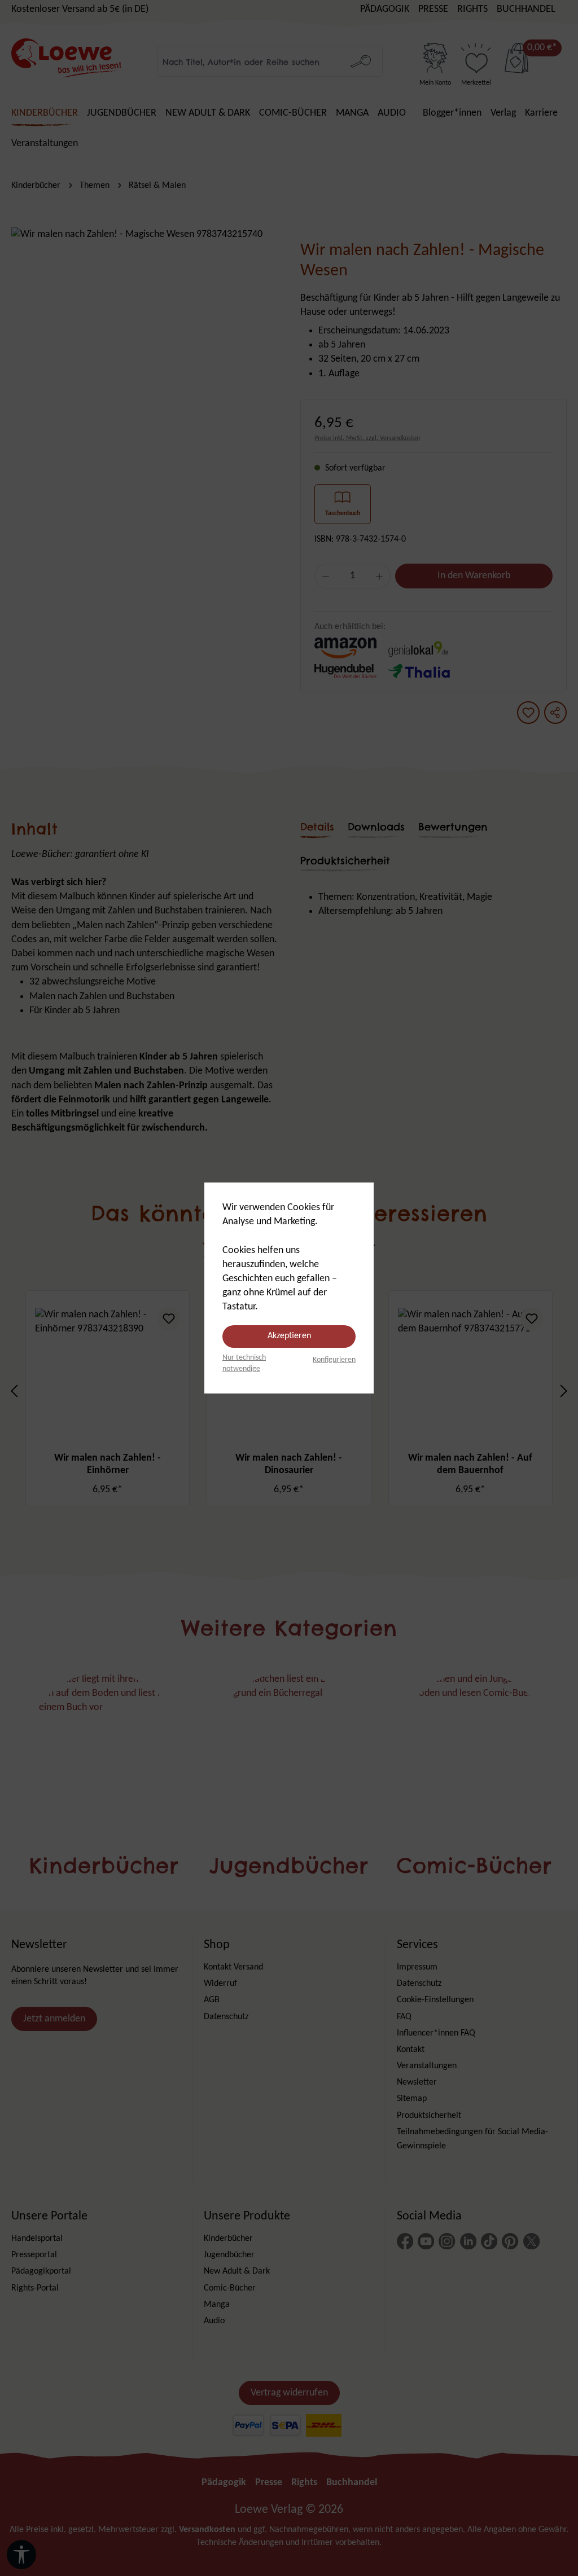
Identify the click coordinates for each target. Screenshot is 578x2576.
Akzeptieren (289, 1336)
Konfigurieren (334, 1360)
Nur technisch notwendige (244, 1363)
